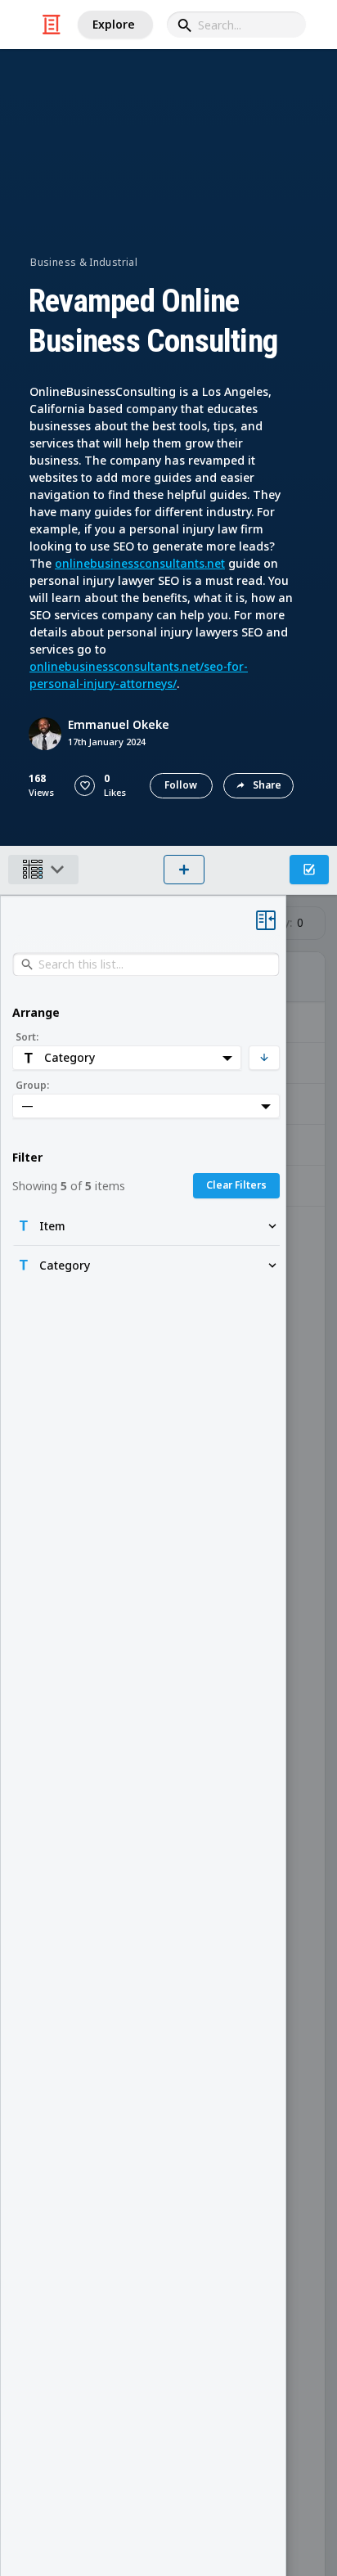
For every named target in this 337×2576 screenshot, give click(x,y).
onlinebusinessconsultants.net (140, 563)
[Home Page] (52, 25)
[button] (85, 786)
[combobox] (236, 25)
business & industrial (84, 262)
